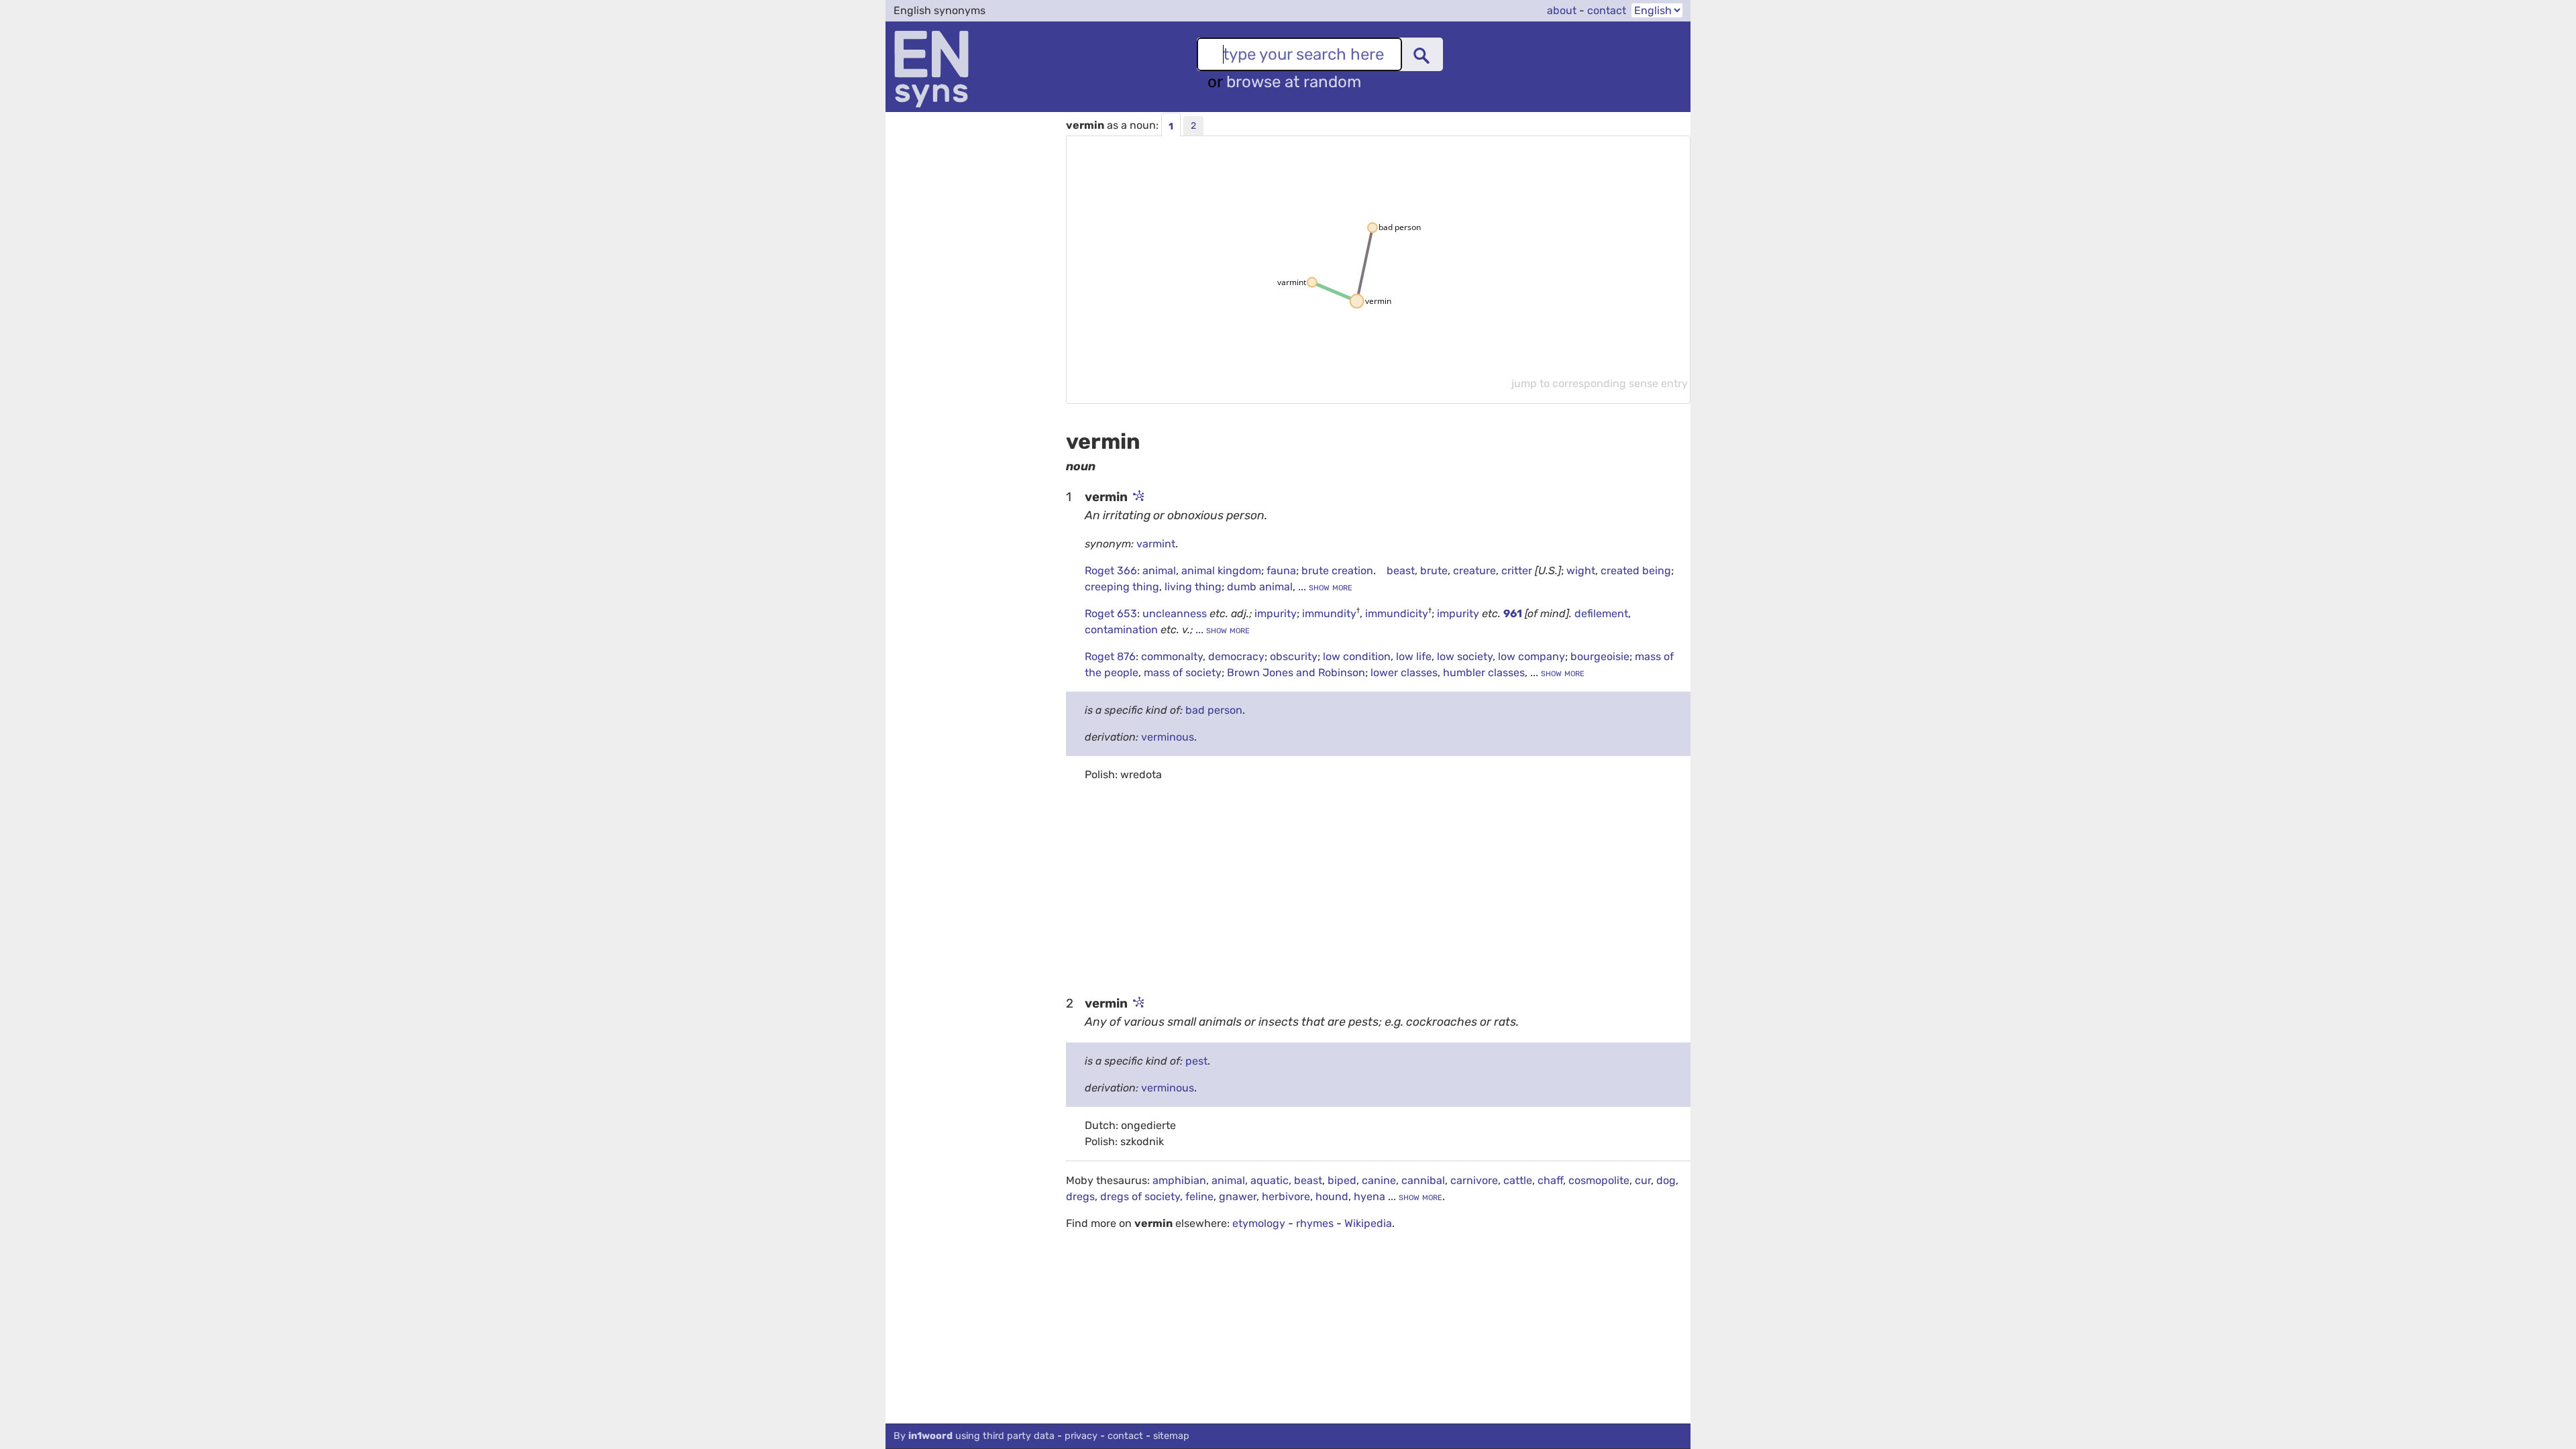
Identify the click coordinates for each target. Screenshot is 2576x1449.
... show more (1324, 587)
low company (1532, 656)
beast (1401, 571)
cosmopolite (1599, 1180)
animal (1159, 571)
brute (1434, 571)
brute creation (1337, 571)
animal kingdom (1221, 571)
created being (1636, 571)
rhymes (1315, 1223)
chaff (1550, 1180)
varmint (1156, 544)
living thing (1193, 587)
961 (1513, 613)
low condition (1357, 656)
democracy (1236, 656)
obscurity (1294, 656)
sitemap (1171, 1436)
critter (1517, 571)
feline (1199, 1196)
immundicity (1397, 613)
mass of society (1183, 673)
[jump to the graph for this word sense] (1137, 497)
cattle (1518, 1180)
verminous (1168, 737)
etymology (1259, 1223)
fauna (1281, 571)
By (974, 1436)
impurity (1276, 613)
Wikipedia (1368, 1223)
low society (1465, 656)
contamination (1123, 630)
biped (1342, 1180)
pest (1196, 1061)
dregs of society (1140, 1196)
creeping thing (1122, 587)
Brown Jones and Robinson (1296, 673)
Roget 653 (1111, 613)
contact (1607, 10)
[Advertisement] (1378, 888)
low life (1414, 656)
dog (1666, 1180)
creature (1474, 571)
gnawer (1238, 1196)
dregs (1080, 1196)
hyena (1370, 1196)
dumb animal (1260, 587)
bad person (1214, 710)
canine (1379, 1180)
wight (1581, 571)
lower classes (1404, 673)
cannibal (1423, 1180)
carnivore (1474, 1180)
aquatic (1270, 1180)
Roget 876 (1110, 656)
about (1562, 10)
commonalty (1172, 656)
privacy (1081, 1436)
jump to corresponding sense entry (1600, 383)
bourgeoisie (1600, 656)
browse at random (1294, 82)
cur (1643, 1180)
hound (1332, 1196)
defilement (1601, 613)
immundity (1329, 613)
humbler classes (1484, 673)
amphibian (1179, 1180)
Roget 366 (1111, 571)
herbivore (1286, 1196)
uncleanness (1176, 613)
